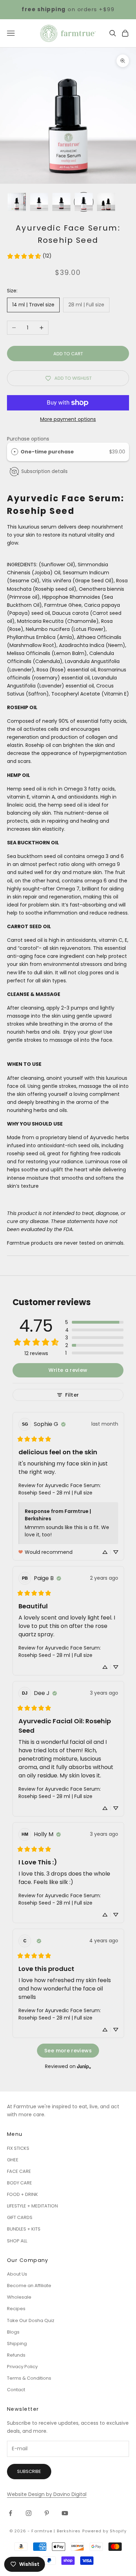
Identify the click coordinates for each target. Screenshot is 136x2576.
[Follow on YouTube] (65, 2513)
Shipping (17, 2344)
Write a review (68, 1370)
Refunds (16, 2355)
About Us (17, 2274)
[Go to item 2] (39, 202)
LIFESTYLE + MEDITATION (32, 2206)
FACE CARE (19, 2171)
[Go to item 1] (17, 202)
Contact (16, 2390)
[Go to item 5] (106, 202)
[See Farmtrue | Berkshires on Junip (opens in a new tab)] (84, 2066)
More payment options (68, 419)
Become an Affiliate (29, 2286)
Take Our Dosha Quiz (31, 2320)
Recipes (16, 2309)
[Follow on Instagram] (29, 2513)
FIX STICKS (18, 2148)
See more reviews (68, 2051)
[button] (94, 1322)
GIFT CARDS (20, 2217)
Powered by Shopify (105, 2531)
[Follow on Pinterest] (47, 2513)
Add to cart (68, 354)
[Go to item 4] (84, 202)
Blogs (13, 2332)
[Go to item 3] (61, 202)
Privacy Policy (22, 2367)
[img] (63, 1424)
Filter (72, 1395)
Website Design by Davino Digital (47, 2494)
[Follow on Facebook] (10, 2513)
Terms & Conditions (29, 2378)
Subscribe (29, 2471)
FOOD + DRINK (22, 2194)
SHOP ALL (17, 2241)
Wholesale (19, 2297)
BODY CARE (20, 2183)
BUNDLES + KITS (24, 2229)
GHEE (13, 2160)
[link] (29, 256)
